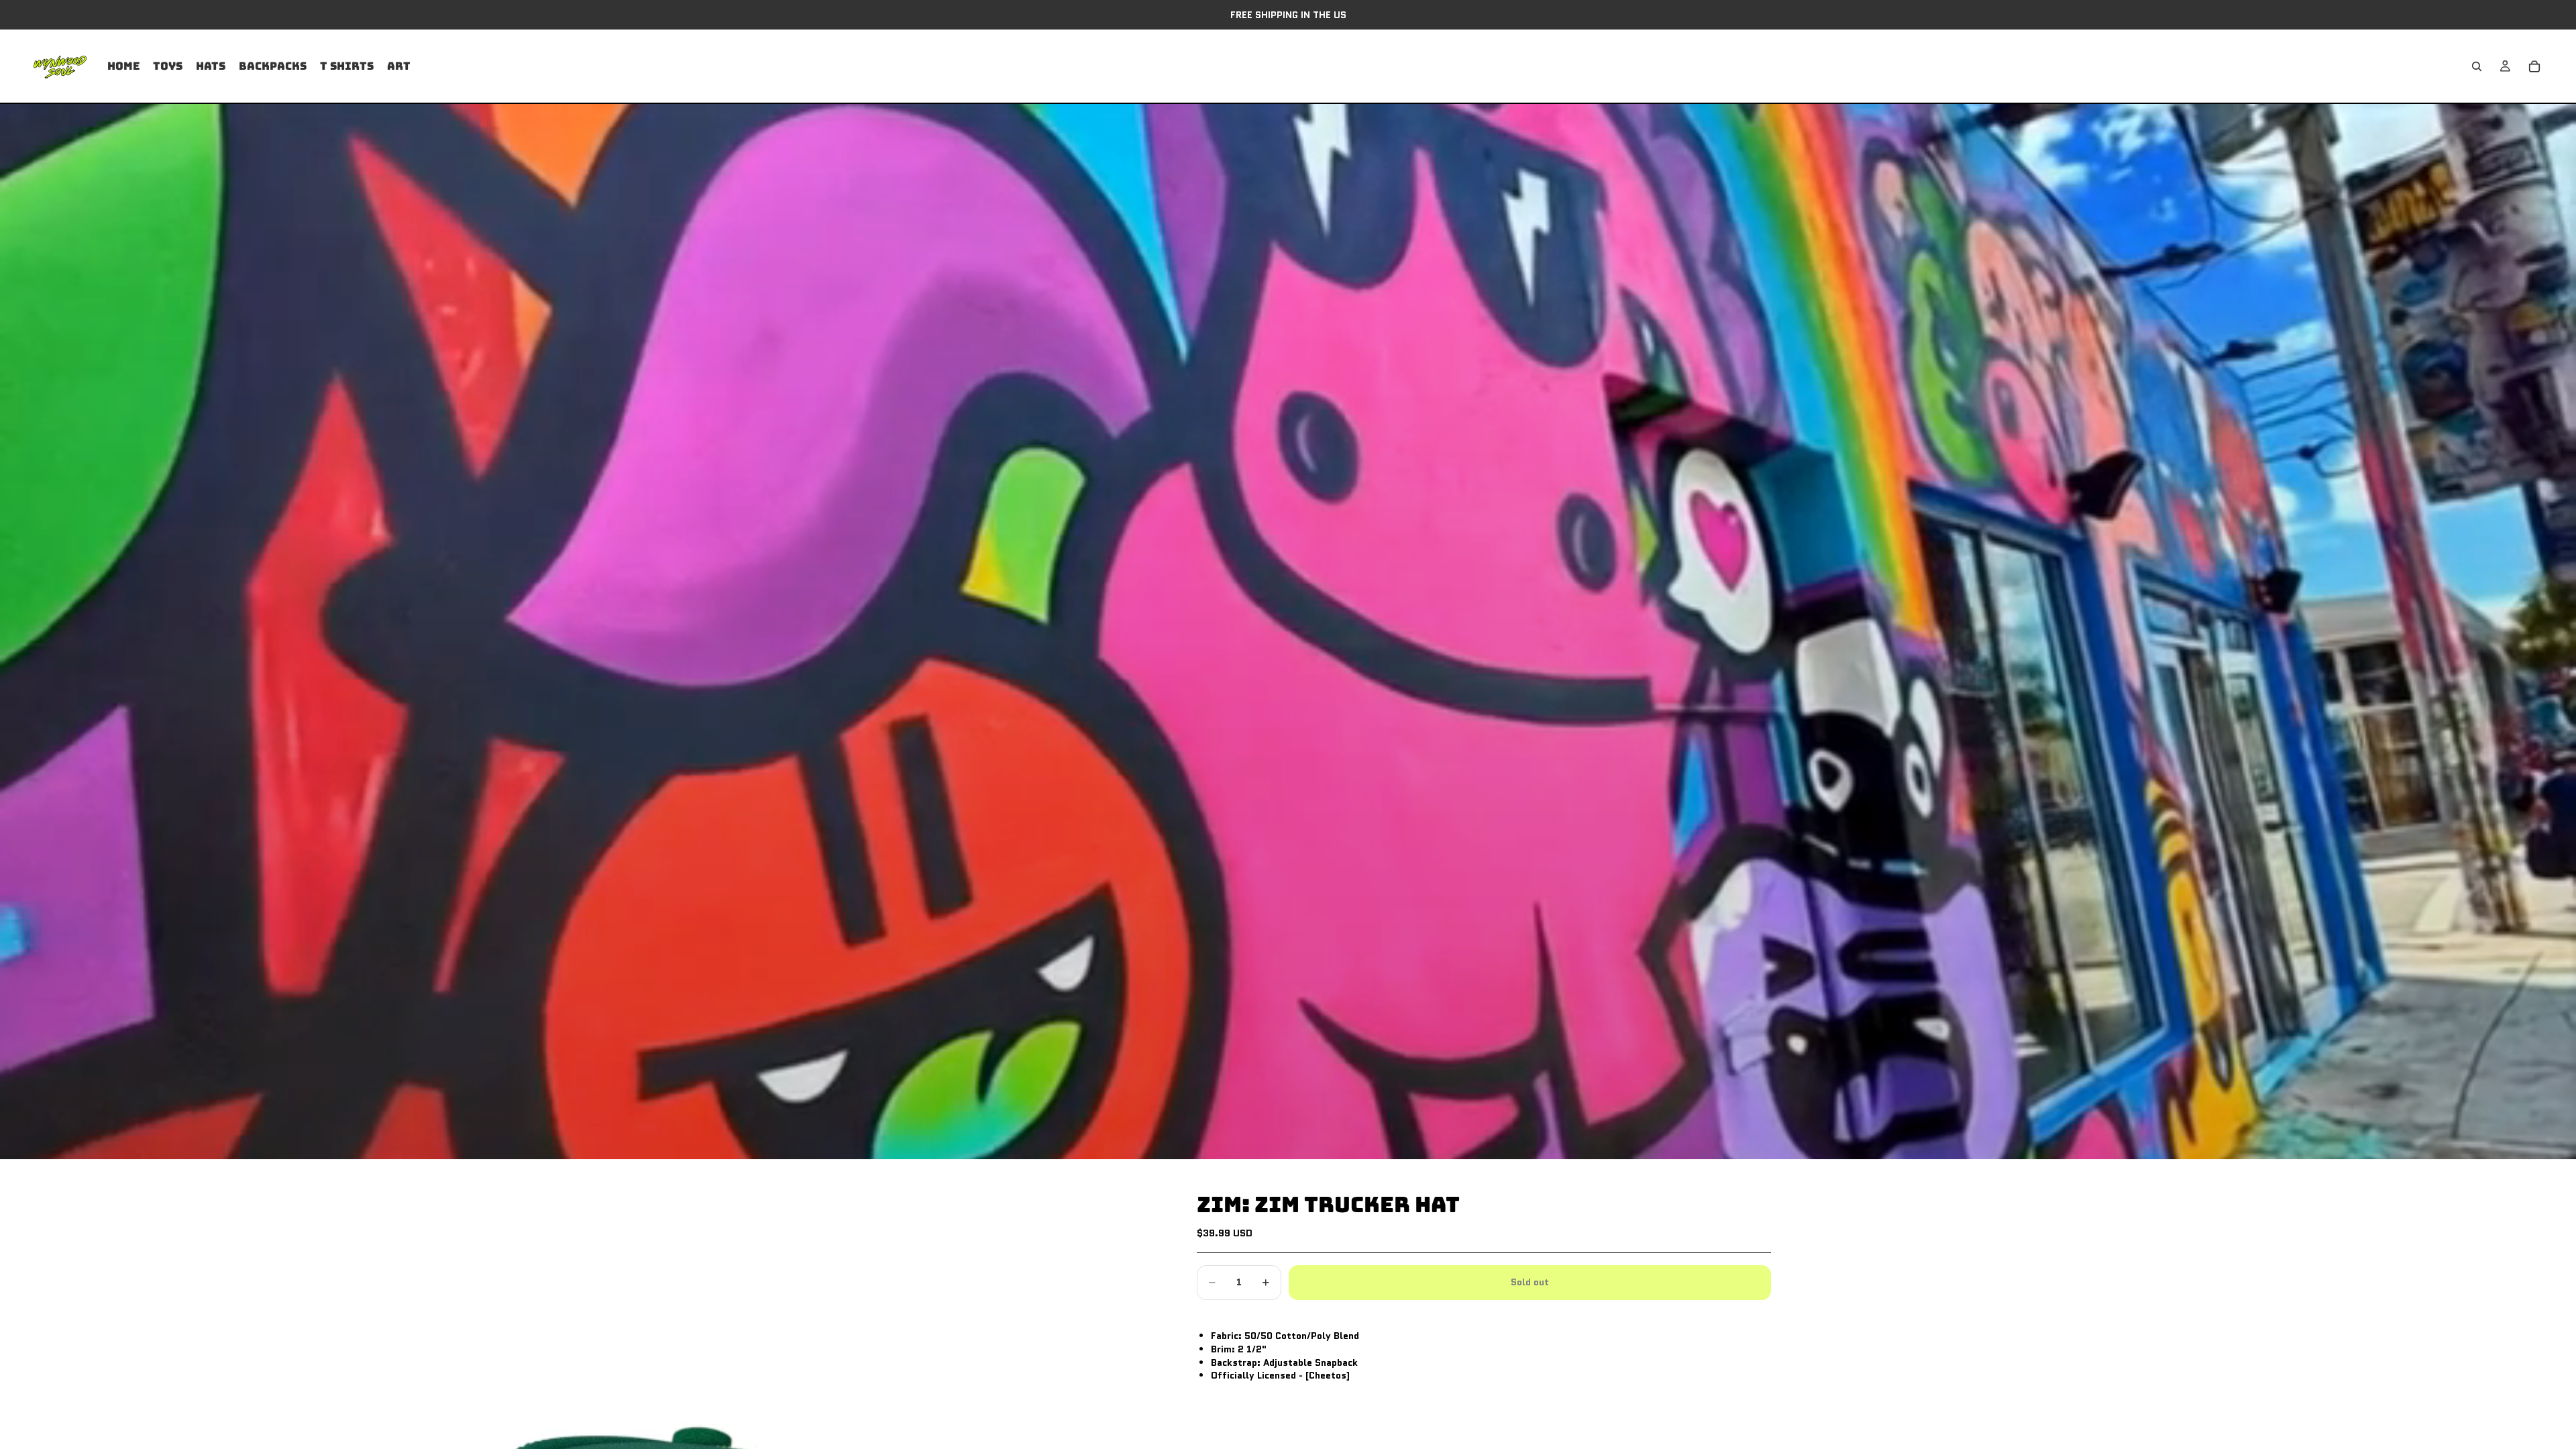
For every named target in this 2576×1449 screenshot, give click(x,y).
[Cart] (2534, 66)
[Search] (2477, 66)
